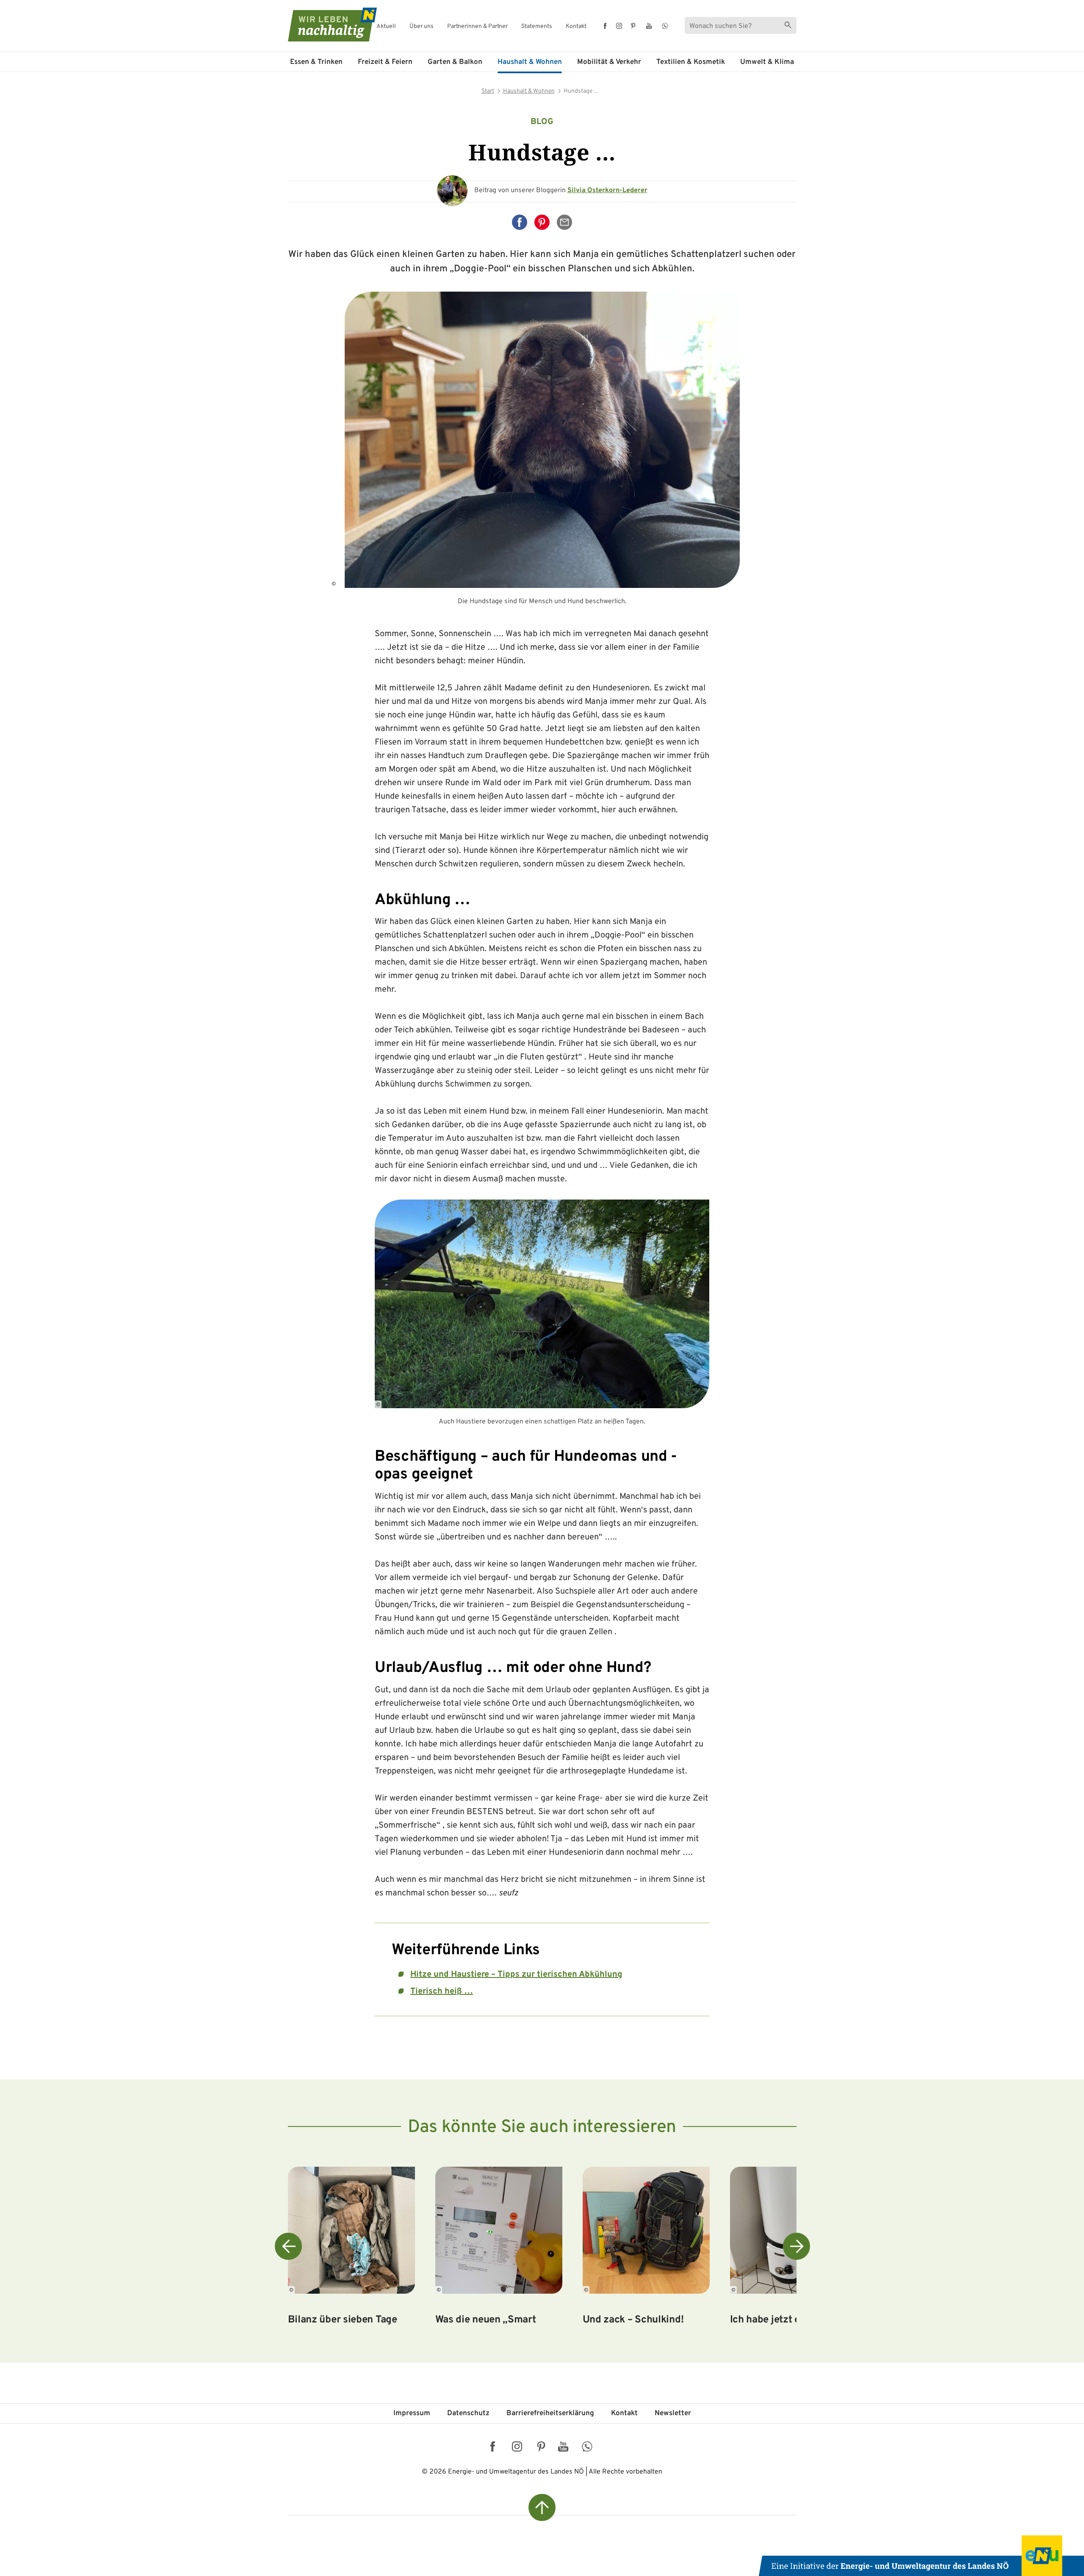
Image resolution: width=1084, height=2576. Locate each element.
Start (488, 91)
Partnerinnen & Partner (477, 27)
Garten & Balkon (455, 62)
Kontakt (576, 27)
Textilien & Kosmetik (691, 62)
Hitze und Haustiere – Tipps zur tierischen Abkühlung (516, 1975)
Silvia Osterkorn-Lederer (607, 190)
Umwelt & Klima (767, 62)
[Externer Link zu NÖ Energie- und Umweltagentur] (921, 2556)
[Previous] (288, 2246)
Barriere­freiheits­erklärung (550, 2413)
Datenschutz (468, 2413)
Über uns (422, 27)
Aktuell (386, 27)
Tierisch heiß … (442, 1991)
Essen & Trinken (316, 62)
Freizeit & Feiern (385, 62)
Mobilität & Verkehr (609, 62)
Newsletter (673, 2413)
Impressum (412, 2413)
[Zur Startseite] (325, 25)
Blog (542, 122)
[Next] (796, 2246)
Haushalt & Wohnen (530, 62)
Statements (537, 27)
